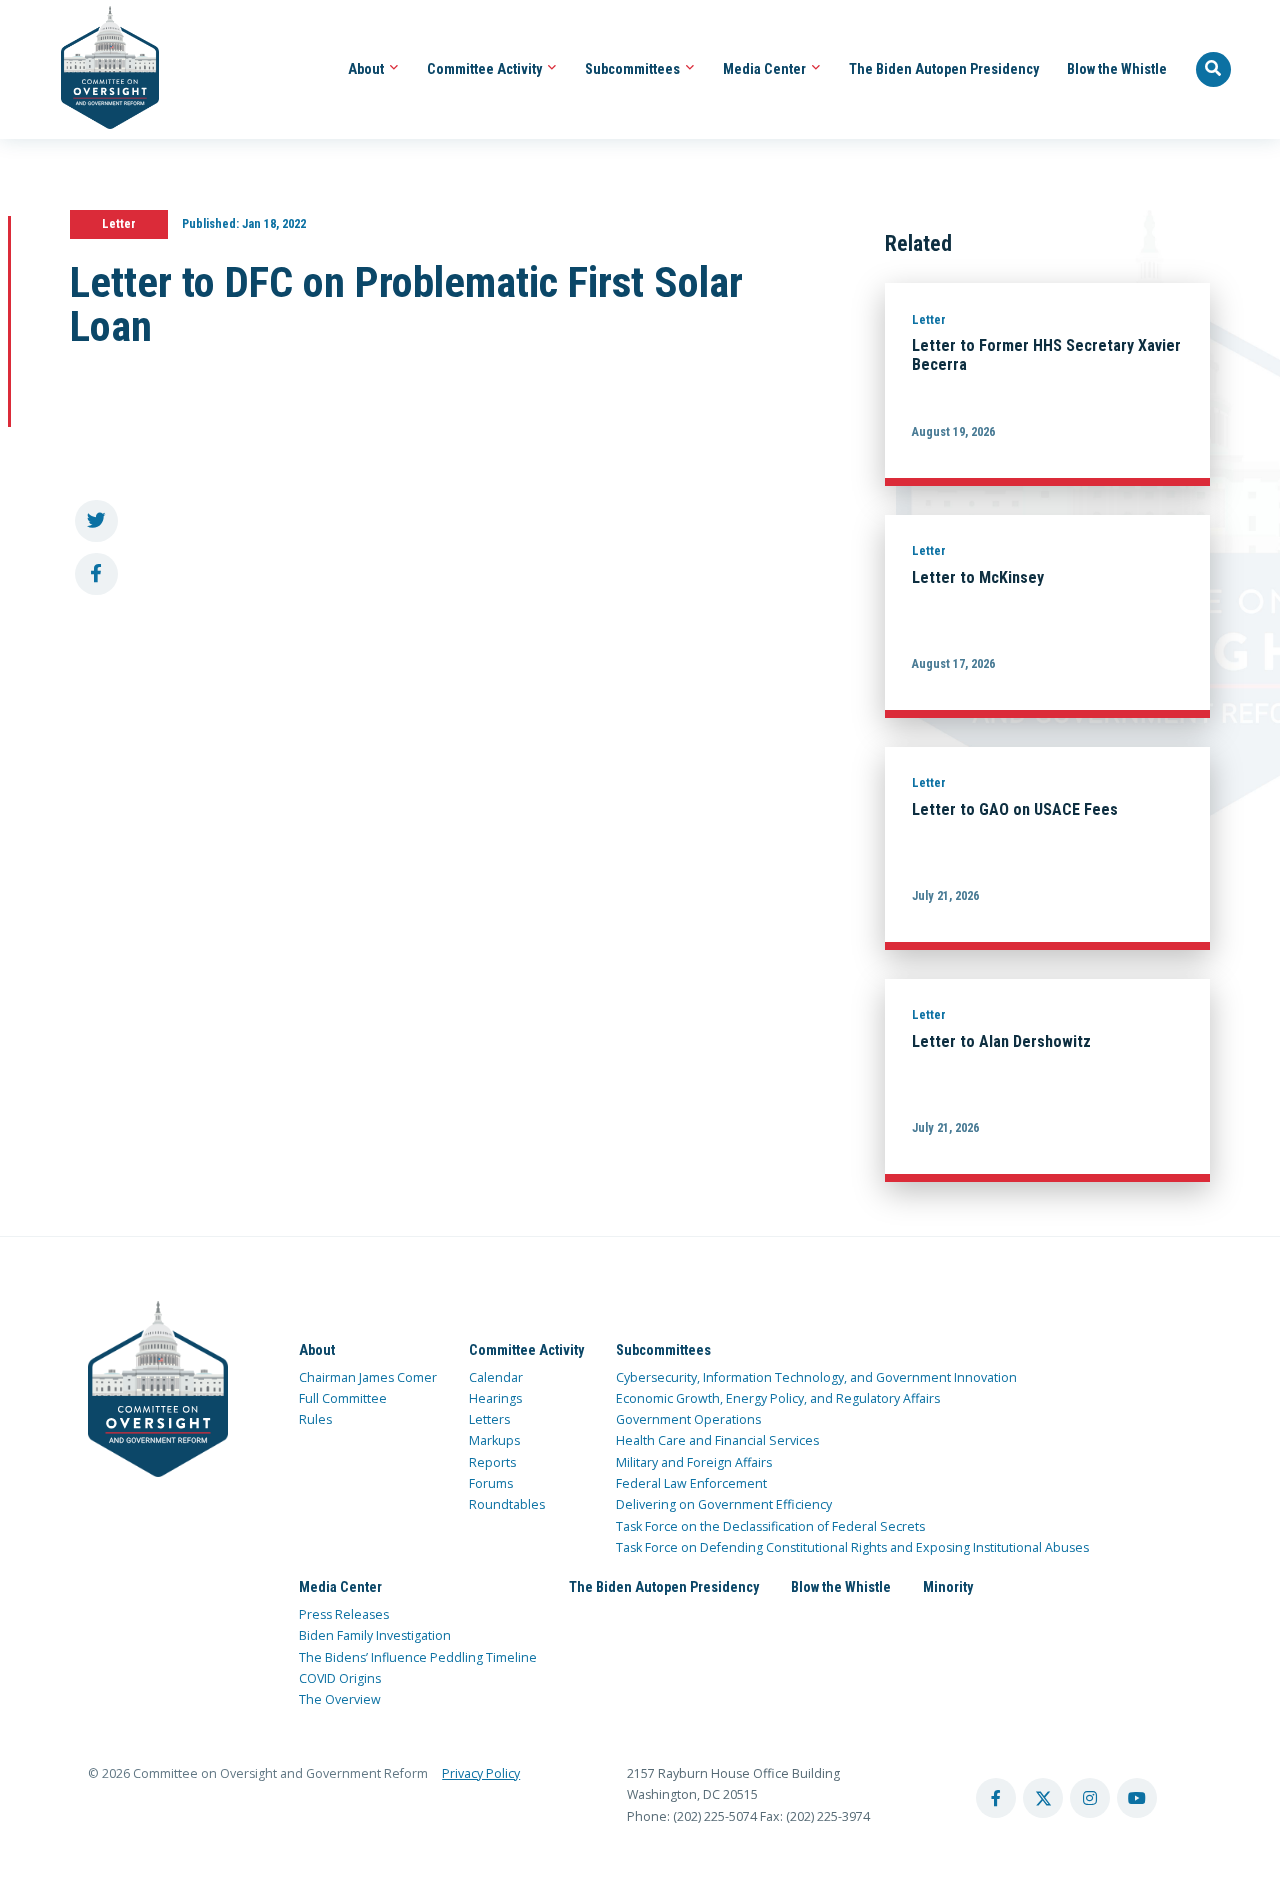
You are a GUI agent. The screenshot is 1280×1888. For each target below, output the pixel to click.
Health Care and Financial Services (717, 1440)
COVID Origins (340, 1678)
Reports (492, 1462)
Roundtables (507, 1504)
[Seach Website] (1214, 70)
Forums (491, 1483)
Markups (494, 1440)
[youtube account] (1137, 1798)
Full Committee (343, 1398)
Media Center (766, 69)
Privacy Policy (481, 1773)
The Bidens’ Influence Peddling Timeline (418, 1657)
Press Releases (344, 1614)
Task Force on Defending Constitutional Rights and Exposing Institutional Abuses (852, 1547)
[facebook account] (996, 1798)
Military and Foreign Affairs (694, 1462)
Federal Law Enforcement (691, 1483)
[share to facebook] (96, 574)
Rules (315, 1419)
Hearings (495, 1398)
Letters (489, 1419)
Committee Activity (486, 69)
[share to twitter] (96, 521)
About (367, 69)
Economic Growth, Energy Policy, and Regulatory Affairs (778, 1398)
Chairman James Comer (368, 1377)
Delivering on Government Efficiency (724, 1504)
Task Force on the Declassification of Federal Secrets (770, 1526)
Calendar (496, 1377)
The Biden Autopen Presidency (944, 69)
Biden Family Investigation (375, 1635)
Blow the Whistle (1117, 69)
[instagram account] (1090, 1798)
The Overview (340, 1699)
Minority (948, 1587)
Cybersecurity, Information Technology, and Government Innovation (816, 1377)
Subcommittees (634, 69)
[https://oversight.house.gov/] (99, 69)
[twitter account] (1043, 1798)
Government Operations (688, 1419)
